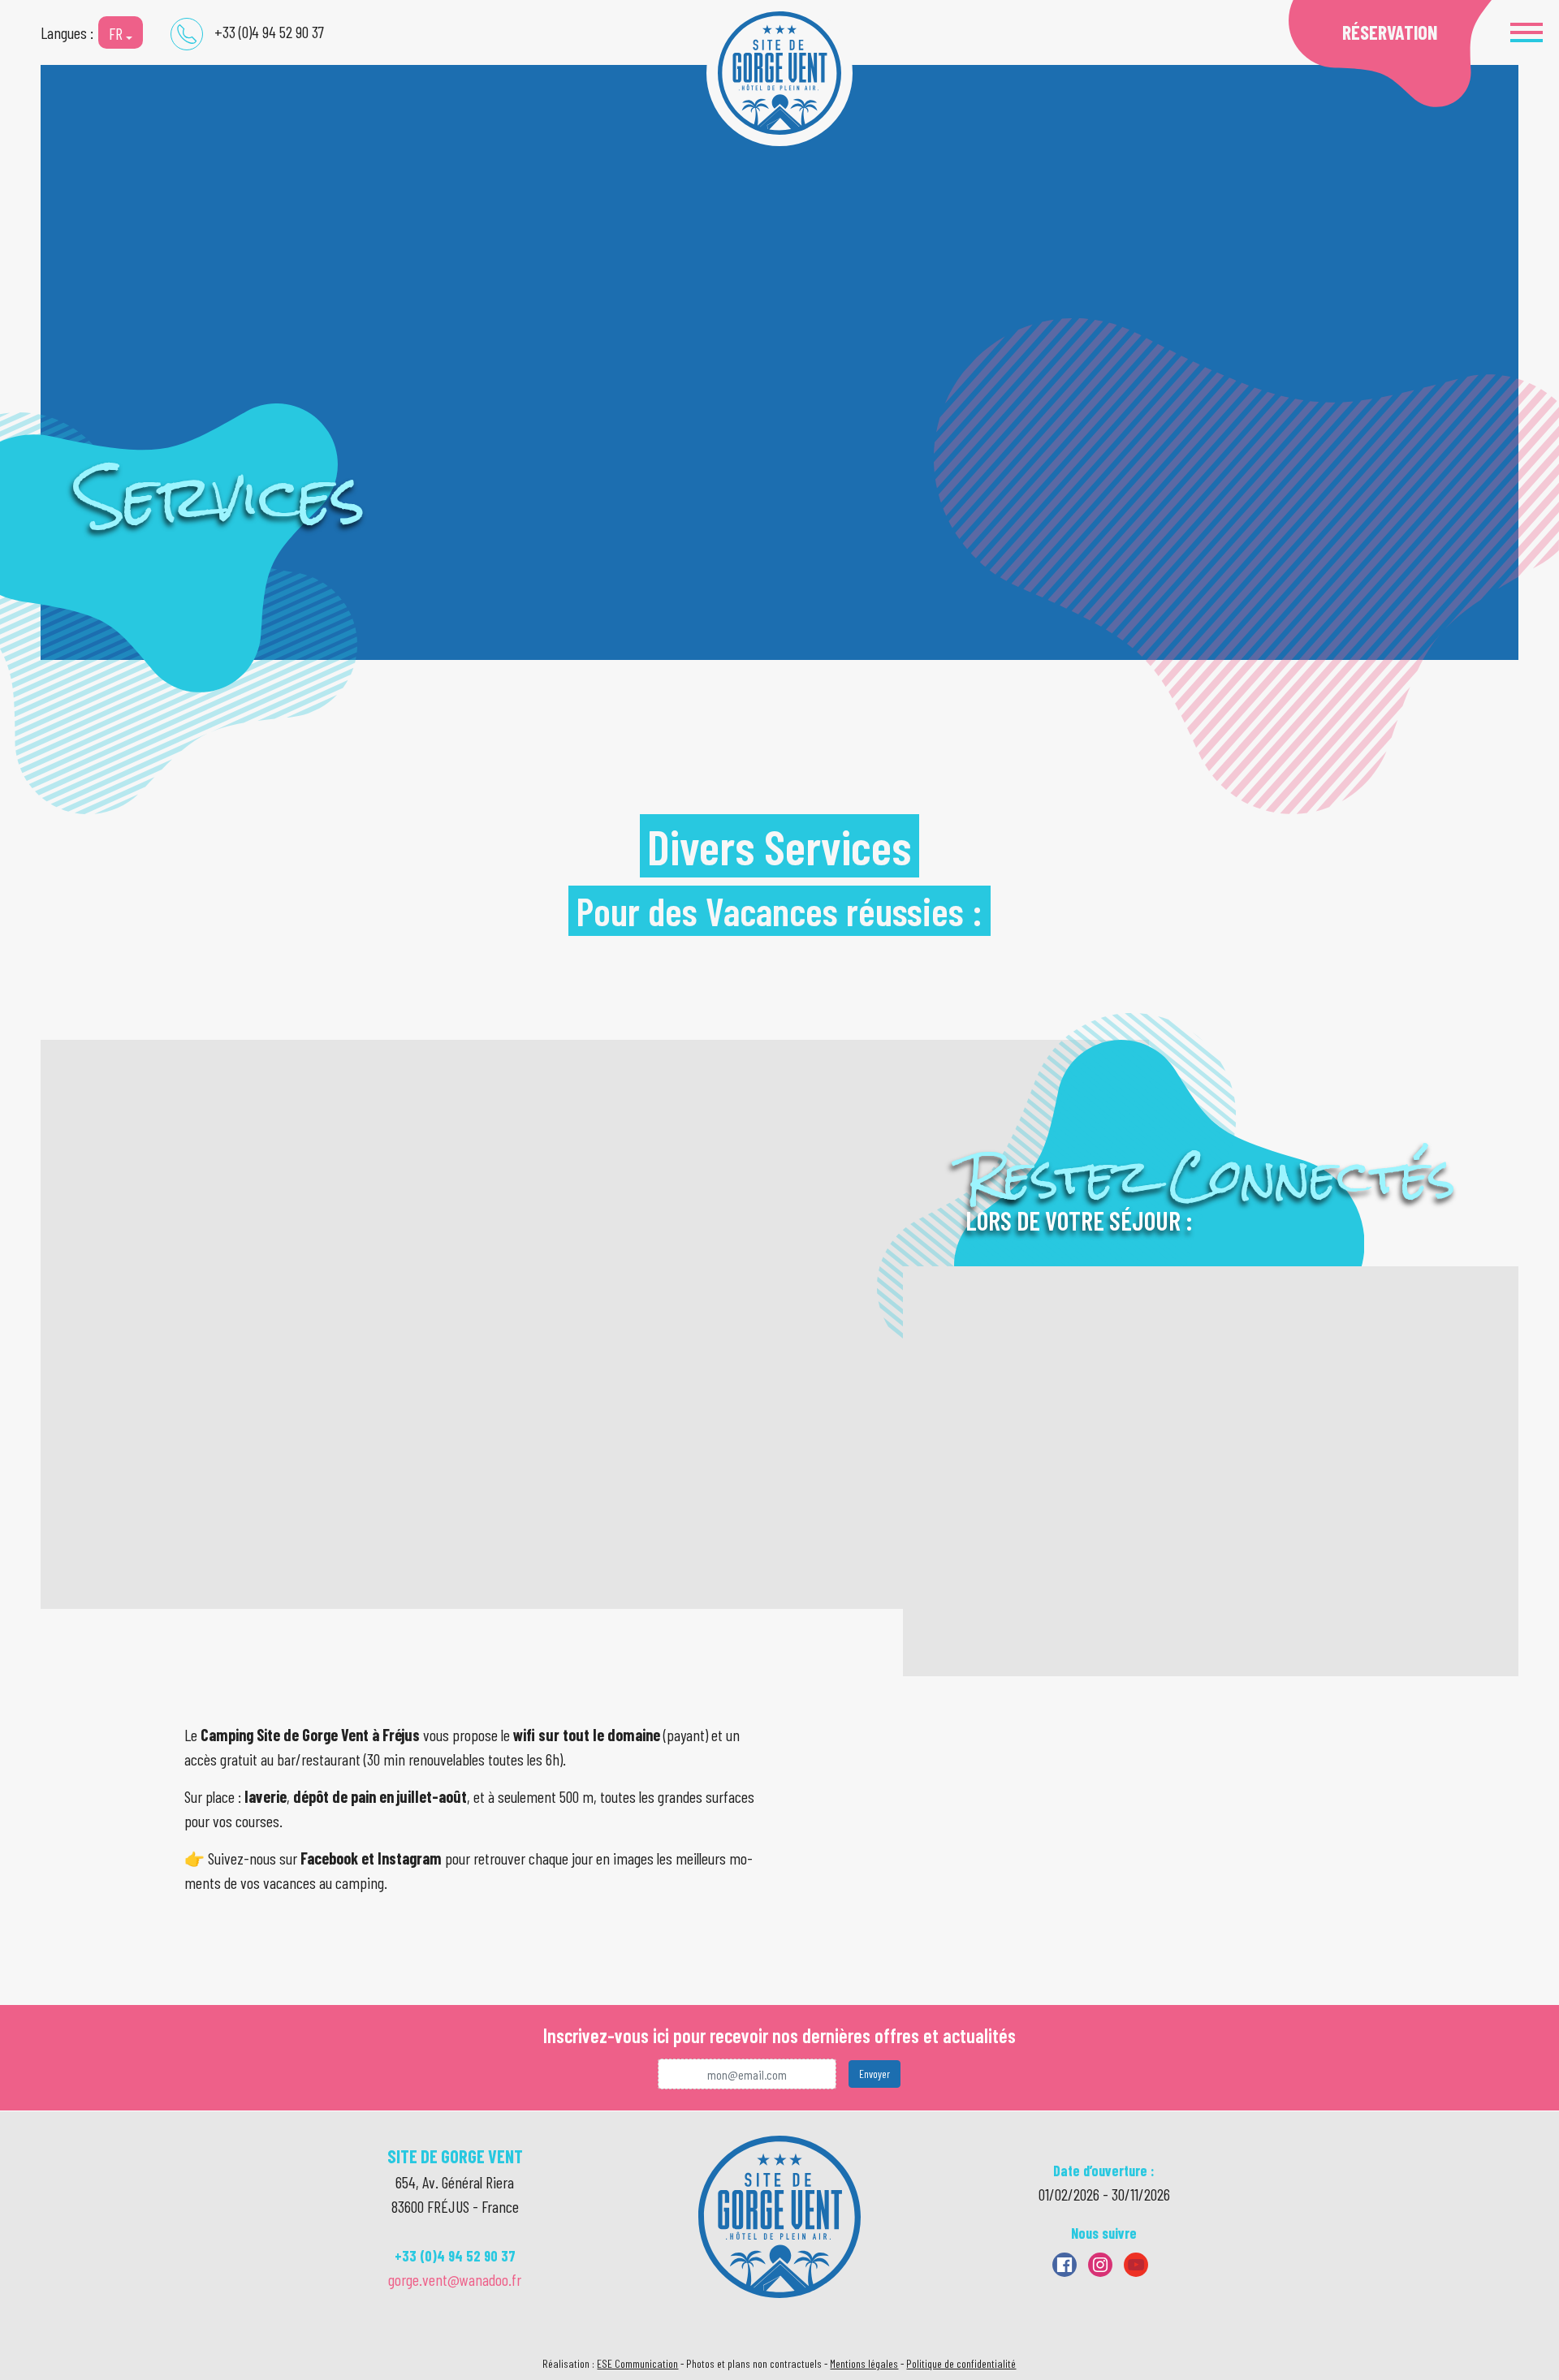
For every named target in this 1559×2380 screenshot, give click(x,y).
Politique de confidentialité (961, 2363)
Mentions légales (864, 2363)
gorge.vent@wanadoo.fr (455, 2279)
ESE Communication (637, 2363)
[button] (1527, 32)
